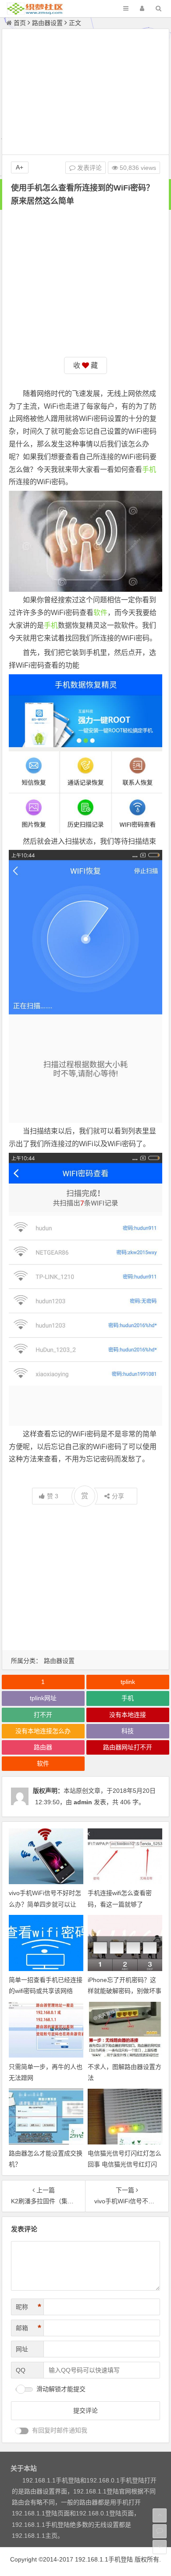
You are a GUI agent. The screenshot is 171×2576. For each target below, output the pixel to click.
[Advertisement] (85, 93)
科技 (128, 1731)
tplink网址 (43, 1698)
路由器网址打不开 (128, 1747)
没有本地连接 (128, 1715)
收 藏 (85, 365)
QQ (21, 2370)
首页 (20, 23)
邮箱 (28, 2328)
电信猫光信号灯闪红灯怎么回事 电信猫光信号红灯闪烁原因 (125, 2164)
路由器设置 (47, 23)
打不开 (43, 1715)
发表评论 (89, 168)
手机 (149, 470)
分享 (118, 1496)
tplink (128, 1682)
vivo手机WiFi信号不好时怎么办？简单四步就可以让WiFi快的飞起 (45, 1904)
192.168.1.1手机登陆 (104, 2559)
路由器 (43, 1747)
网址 (22, 2349)
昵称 (28, 2307)
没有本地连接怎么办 (43, 1731)
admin (83, 1802)
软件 (100, 613)
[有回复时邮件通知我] (22, 2431)
